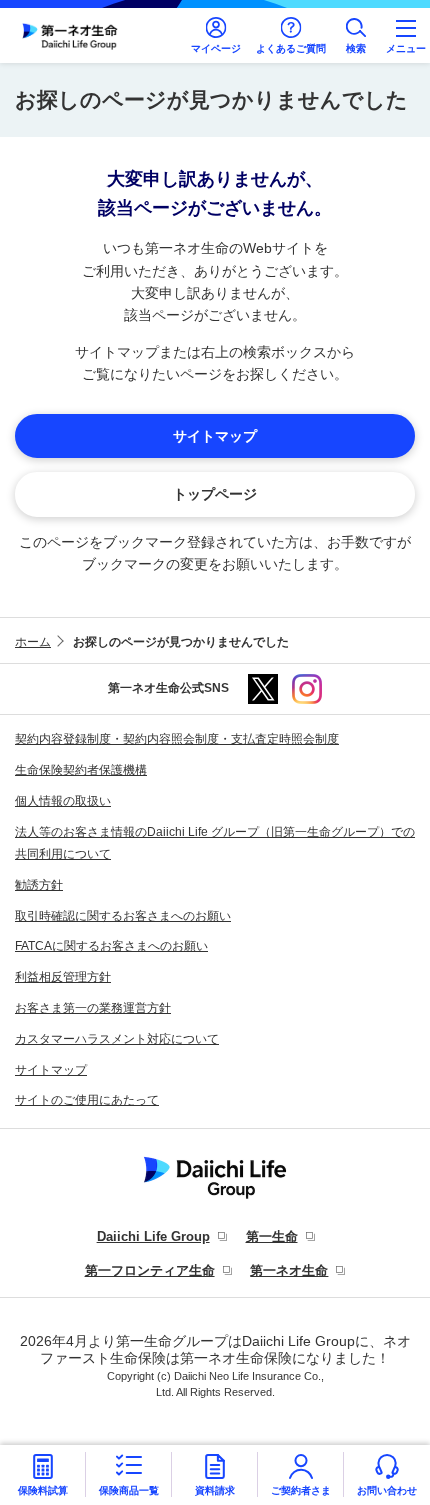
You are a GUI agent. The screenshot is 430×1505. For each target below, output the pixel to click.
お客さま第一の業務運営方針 (93, 1008)
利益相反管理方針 (63, 977)
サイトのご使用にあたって (87, 1100)
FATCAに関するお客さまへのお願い (111, 946)
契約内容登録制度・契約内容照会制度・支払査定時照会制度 (177, 739)
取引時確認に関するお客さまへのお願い (123, 916)
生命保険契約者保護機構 (81, 770)
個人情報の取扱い (63, 801)
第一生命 (272, 1236)
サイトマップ (51, 1070)
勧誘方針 (39, 885)
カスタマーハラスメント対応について (117, 1039)
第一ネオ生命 (289, 1270)
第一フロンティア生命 (150, 1270)
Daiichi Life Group (153, 1236)
